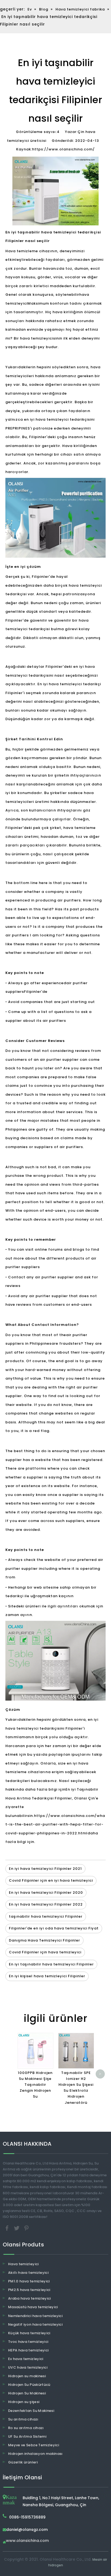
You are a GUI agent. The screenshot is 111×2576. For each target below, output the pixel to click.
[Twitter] (17, 2228)
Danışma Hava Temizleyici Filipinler (44, 1940)
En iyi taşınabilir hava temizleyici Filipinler (51, 1964)
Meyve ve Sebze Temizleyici (34, 2445)
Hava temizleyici (23, 2264)
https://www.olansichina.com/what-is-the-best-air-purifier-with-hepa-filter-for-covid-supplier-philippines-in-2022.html (55, 1824)
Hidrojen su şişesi (24, 2402)
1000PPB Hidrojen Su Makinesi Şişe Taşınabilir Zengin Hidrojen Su (35, 2085)
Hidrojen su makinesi (27, 2376)
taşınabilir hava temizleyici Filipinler (46, 1916)
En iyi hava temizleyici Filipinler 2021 (45, 1869)
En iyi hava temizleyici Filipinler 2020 (46, 1893)
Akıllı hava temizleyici (28, 2273)
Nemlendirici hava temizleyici (35, 2316)
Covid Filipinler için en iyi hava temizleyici (51, 1880)
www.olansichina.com (27, 2541)
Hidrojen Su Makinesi (27, 2393)
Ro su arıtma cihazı (26, 2428)
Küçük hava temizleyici (29, 2333)
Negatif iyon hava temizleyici (35, 2324)
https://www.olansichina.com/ (63, 149)
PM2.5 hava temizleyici (29, 2290)
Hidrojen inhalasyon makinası (35, 2454)
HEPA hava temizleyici (28, 2350)
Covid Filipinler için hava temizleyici (45, 1952)
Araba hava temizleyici (30, 2298)
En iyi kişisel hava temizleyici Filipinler (47, 1976)
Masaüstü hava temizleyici (33, 2307)
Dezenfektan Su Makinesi (31, 2411)
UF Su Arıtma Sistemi (27, 2436)
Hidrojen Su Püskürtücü (29, 2385)
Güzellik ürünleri (23, 2462)
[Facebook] (8, 2228)
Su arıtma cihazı (23, 2419)
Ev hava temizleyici (26, 2359)
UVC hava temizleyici (28, 2367)
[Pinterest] (26, 2228)
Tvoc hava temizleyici (28, 2342)
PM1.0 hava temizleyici (29, 2281)
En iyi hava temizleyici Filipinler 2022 (46, 1904)
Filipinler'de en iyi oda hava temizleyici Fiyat (54, 1928)
